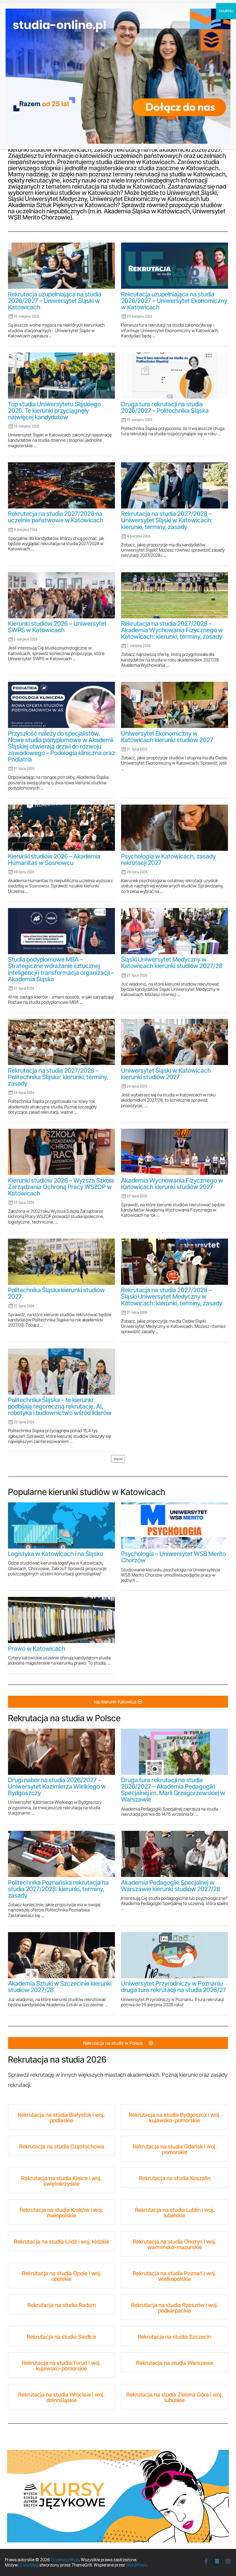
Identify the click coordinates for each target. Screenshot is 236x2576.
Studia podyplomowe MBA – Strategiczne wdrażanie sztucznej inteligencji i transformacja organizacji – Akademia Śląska (61, 969)
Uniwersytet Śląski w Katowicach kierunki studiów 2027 (166, 1074)
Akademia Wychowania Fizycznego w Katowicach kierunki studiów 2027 (172, 1184)
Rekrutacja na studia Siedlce (61, 2337)
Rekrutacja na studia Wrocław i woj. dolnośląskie (61, 2397)
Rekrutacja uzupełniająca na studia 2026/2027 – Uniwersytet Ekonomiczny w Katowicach (174, 301)
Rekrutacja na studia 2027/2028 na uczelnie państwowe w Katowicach (56, 517)
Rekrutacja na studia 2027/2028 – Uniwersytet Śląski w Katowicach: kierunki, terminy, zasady (167, 520)
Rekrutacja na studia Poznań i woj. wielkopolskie (175, 2276)
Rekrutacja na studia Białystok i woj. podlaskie (61, 2118)
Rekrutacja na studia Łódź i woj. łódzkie (62, 2242)
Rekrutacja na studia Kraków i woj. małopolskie (61, 2213)
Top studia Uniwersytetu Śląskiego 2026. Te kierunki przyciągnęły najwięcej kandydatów (54, 411)
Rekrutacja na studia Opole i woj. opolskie (62, 2276)
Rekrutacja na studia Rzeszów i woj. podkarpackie (175, 2308)
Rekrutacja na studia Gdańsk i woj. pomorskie (175, 2149)
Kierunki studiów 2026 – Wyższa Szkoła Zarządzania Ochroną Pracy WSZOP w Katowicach (61, 1187)
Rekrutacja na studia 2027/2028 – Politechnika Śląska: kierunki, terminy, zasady (58, 1077)
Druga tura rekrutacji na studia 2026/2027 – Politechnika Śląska (165, 407)
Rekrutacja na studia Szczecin (175, 2337)
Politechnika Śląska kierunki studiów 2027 (56, 1293)
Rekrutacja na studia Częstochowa (62, 2146)
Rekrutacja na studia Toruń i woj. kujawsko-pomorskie (61, 2366)
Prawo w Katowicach (37, 1649)
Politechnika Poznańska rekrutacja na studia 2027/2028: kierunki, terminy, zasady (58, 1889)
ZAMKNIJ (226, 11)
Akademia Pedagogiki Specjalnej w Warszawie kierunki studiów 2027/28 (171, 1886)
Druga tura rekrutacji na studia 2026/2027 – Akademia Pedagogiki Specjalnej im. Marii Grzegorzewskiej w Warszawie (173, 1790)
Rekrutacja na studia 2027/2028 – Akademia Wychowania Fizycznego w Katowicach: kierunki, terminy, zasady (172, 630)
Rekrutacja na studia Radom (62, 2305)
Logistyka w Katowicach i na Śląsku (56, 1554)
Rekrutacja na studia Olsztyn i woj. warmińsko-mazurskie (175, 2244)
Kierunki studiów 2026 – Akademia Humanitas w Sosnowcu (54, 860)
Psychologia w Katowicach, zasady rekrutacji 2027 (168, 860)
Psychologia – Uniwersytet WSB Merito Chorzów (173, 1557)
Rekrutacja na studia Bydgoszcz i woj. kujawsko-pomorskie (175, 2118)
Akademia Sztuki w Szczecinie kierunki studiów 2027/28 (60, 1987)
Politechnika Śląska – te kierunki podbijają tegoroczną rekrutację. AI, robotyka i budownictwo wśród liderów (60, 1406)
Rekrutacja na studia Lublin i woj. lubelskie (175, 2213)
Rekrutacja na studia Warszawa (175, 2363)
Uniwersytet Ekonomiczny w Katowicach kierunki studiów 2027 (167, 737)
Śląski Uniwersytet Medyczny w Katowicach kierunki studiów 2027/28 (172, 963)
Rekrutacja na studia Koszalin (175, 2178)
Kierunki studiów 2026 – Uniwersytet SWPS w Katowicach (57, 627)
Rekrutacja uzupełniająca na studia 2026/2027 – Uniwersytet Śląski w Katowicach (55, 301)
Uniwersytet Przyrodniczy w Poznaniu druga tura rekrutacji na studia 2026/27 (174, 1987)
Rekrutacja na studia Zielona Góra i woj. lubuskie (175, 2397)
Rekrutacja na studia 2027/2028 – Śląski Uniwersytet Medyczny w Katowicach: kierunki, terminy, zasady (172, 1296)
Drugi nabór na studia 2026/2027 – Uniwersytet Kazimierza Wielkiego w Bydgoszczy (57, 1786)
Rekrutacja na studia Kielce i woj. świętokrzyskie (61, 2181)
